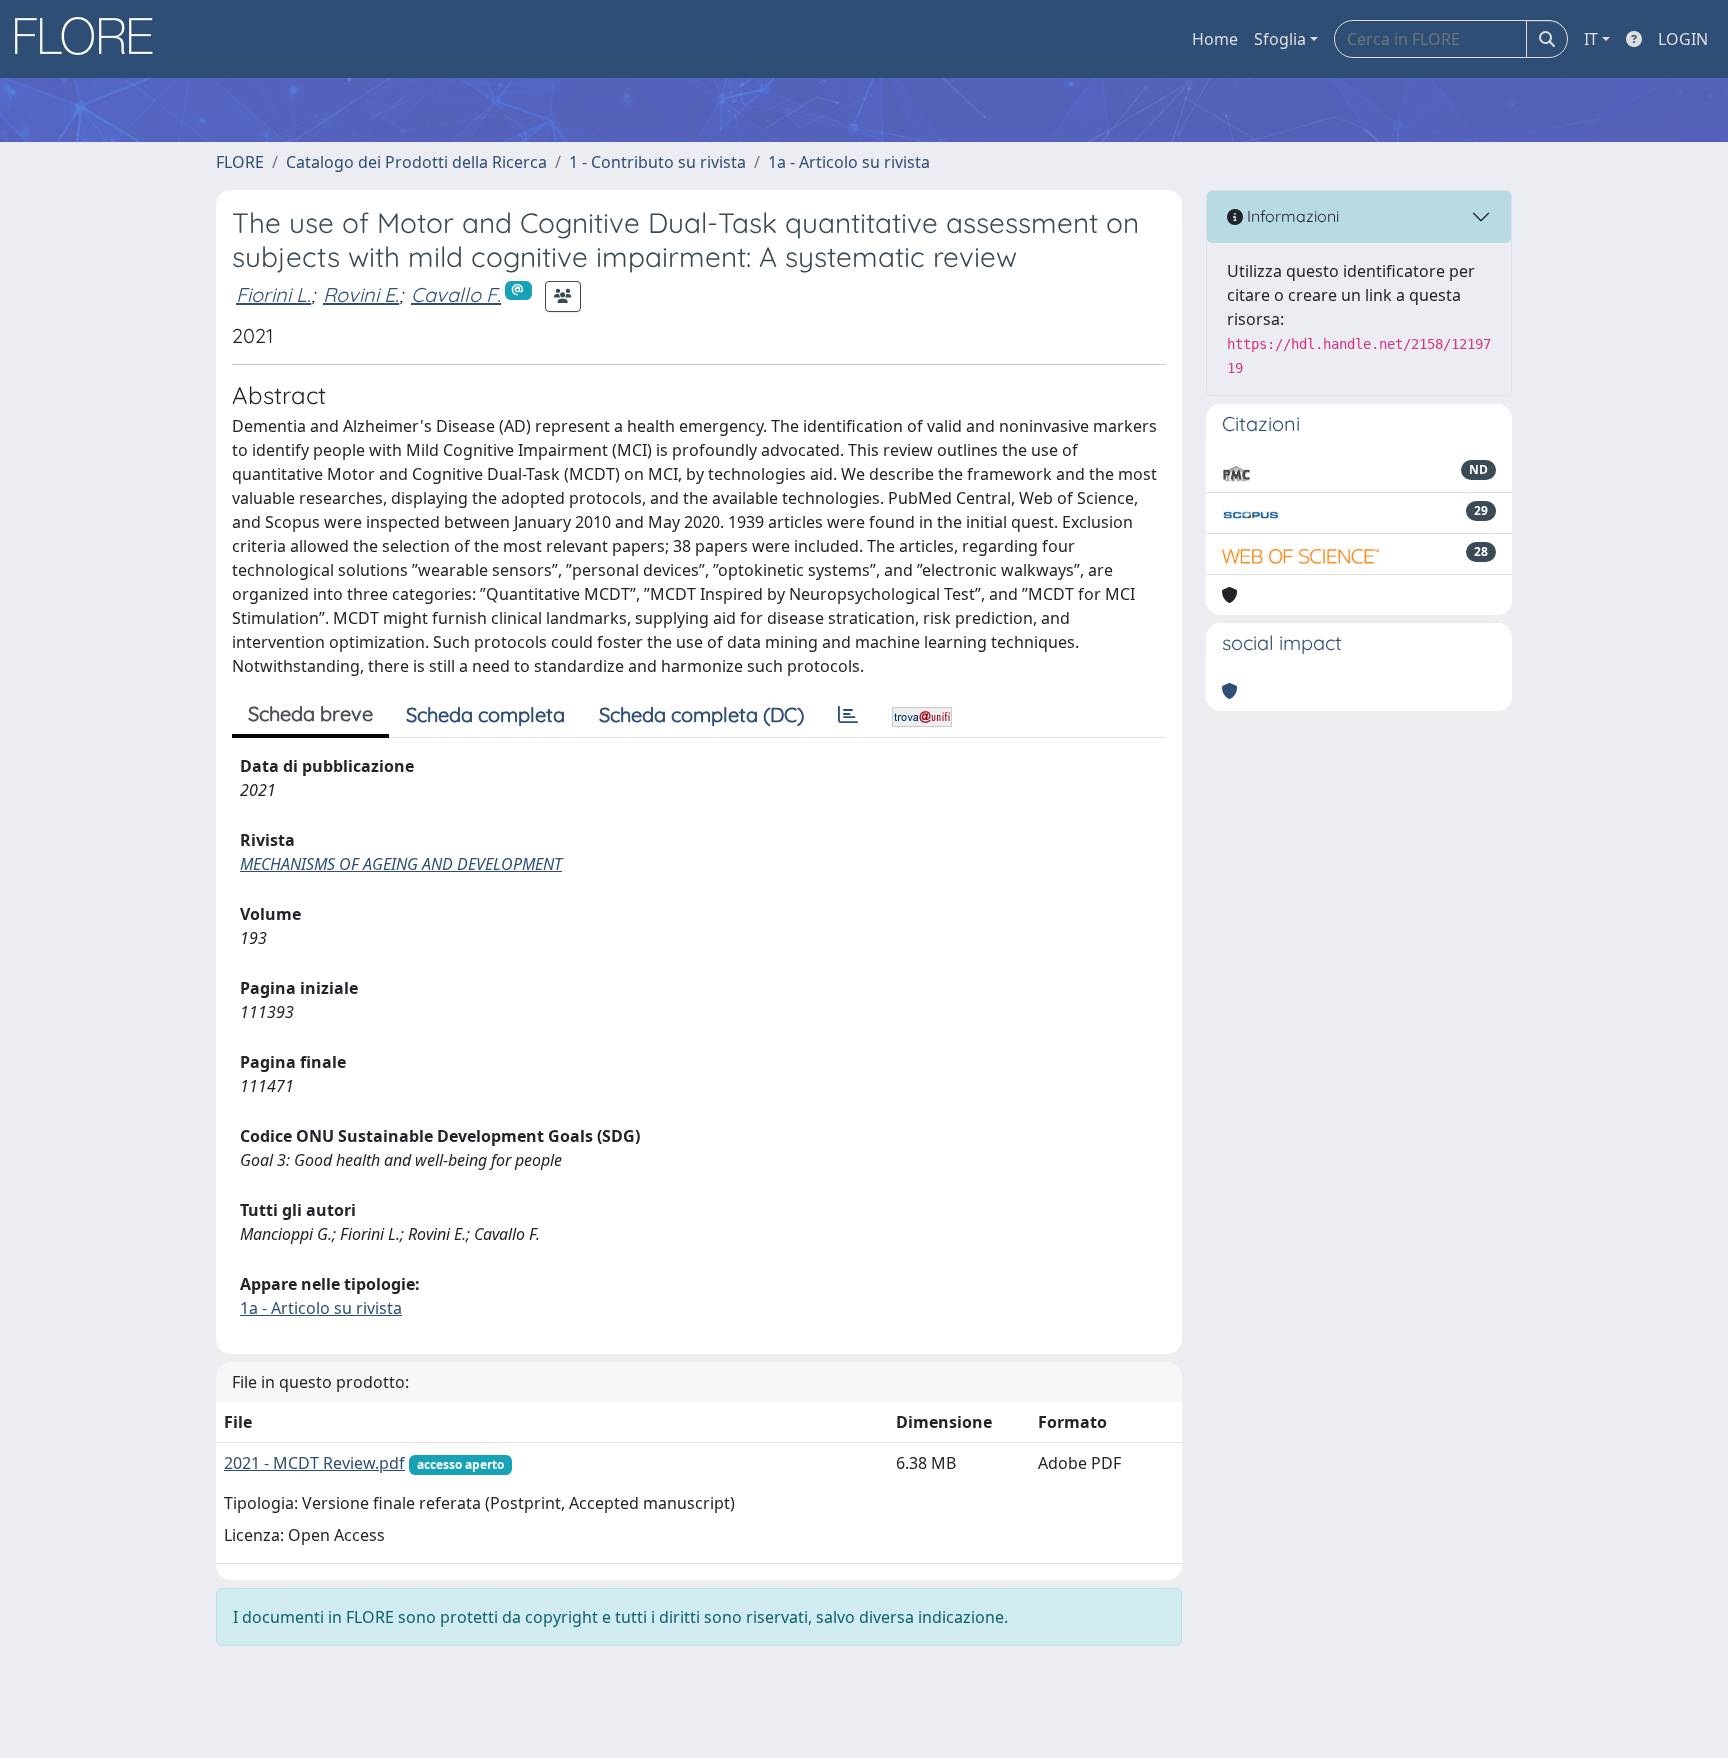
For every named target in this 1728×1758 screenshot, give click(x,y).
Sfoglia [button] (1280, 39)
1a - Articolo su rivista (849, 162)
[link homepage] (91, 39)
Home (1215, 39)
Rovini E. (361, 294)
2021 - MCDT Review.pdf (314, 1463)
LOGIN (1683, 39)
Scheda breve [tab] (310, 713)
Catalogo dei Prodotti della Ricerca (416, 162)
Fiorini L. (273, 294)
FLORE (240, 162)
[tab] (848, 715)
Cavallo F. (456, 294)
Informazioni (1291, 216)
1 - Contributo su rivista (657, 162)
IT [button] (1591, 39)
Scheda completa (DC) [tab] (701, 714)
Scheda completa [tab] (485, 714)
